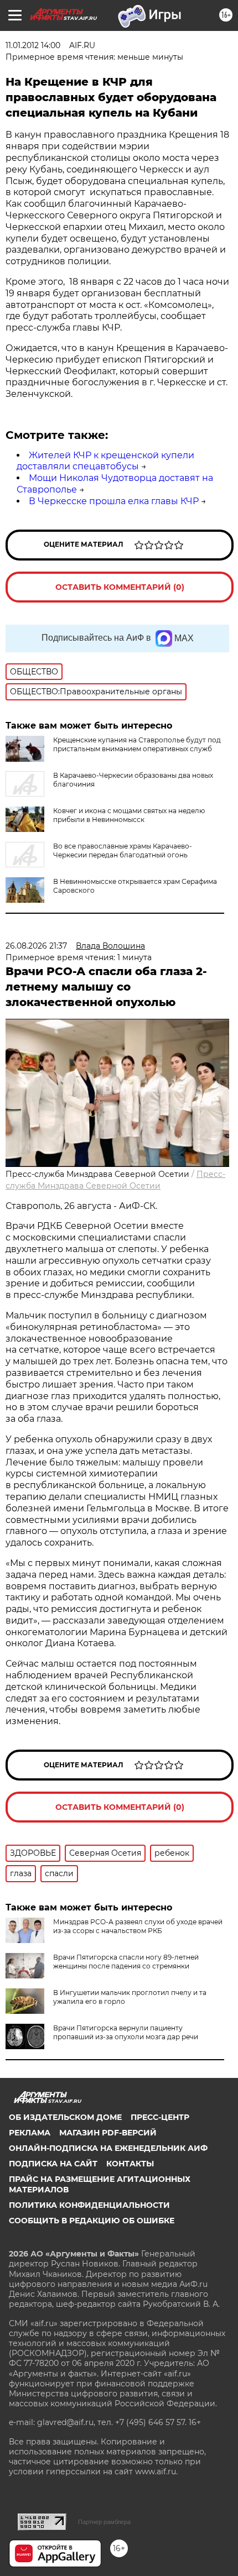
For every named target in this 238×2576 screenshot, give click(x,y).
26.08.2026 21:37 (36, 946)
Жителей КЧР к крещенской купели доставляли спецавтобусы (105, 461)
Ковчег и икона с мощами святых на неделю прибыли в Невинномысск (129, 815)
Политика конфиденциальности (89, 2205)
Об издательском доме (65, 2117)
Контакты (130, 2164)
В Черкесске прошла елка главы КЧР (114, 501)
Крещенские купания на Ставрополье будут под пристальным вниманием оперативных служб (137, 744)
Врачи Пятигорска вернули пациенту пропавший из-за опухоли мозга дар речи (126, 2032)
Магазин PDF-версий (108, 2133)
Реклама (30, 2133)
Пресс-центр (160, 2117)
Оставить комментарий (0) (120, 587)
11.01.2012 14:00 (33, 45)
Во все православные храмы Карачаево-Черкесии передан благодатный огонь (123, 850)
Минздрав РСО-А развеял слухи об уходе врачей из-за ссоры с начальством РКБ (138, 1926)
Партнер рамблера (104, 2522)
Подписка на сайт (53, 2164)
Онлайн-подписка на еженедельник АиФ (108, 2148)
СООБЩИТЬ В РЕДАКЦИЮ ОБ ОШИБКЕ (92, 2221)
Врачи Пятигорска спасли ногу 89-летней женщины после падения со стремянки (126, 1962)
